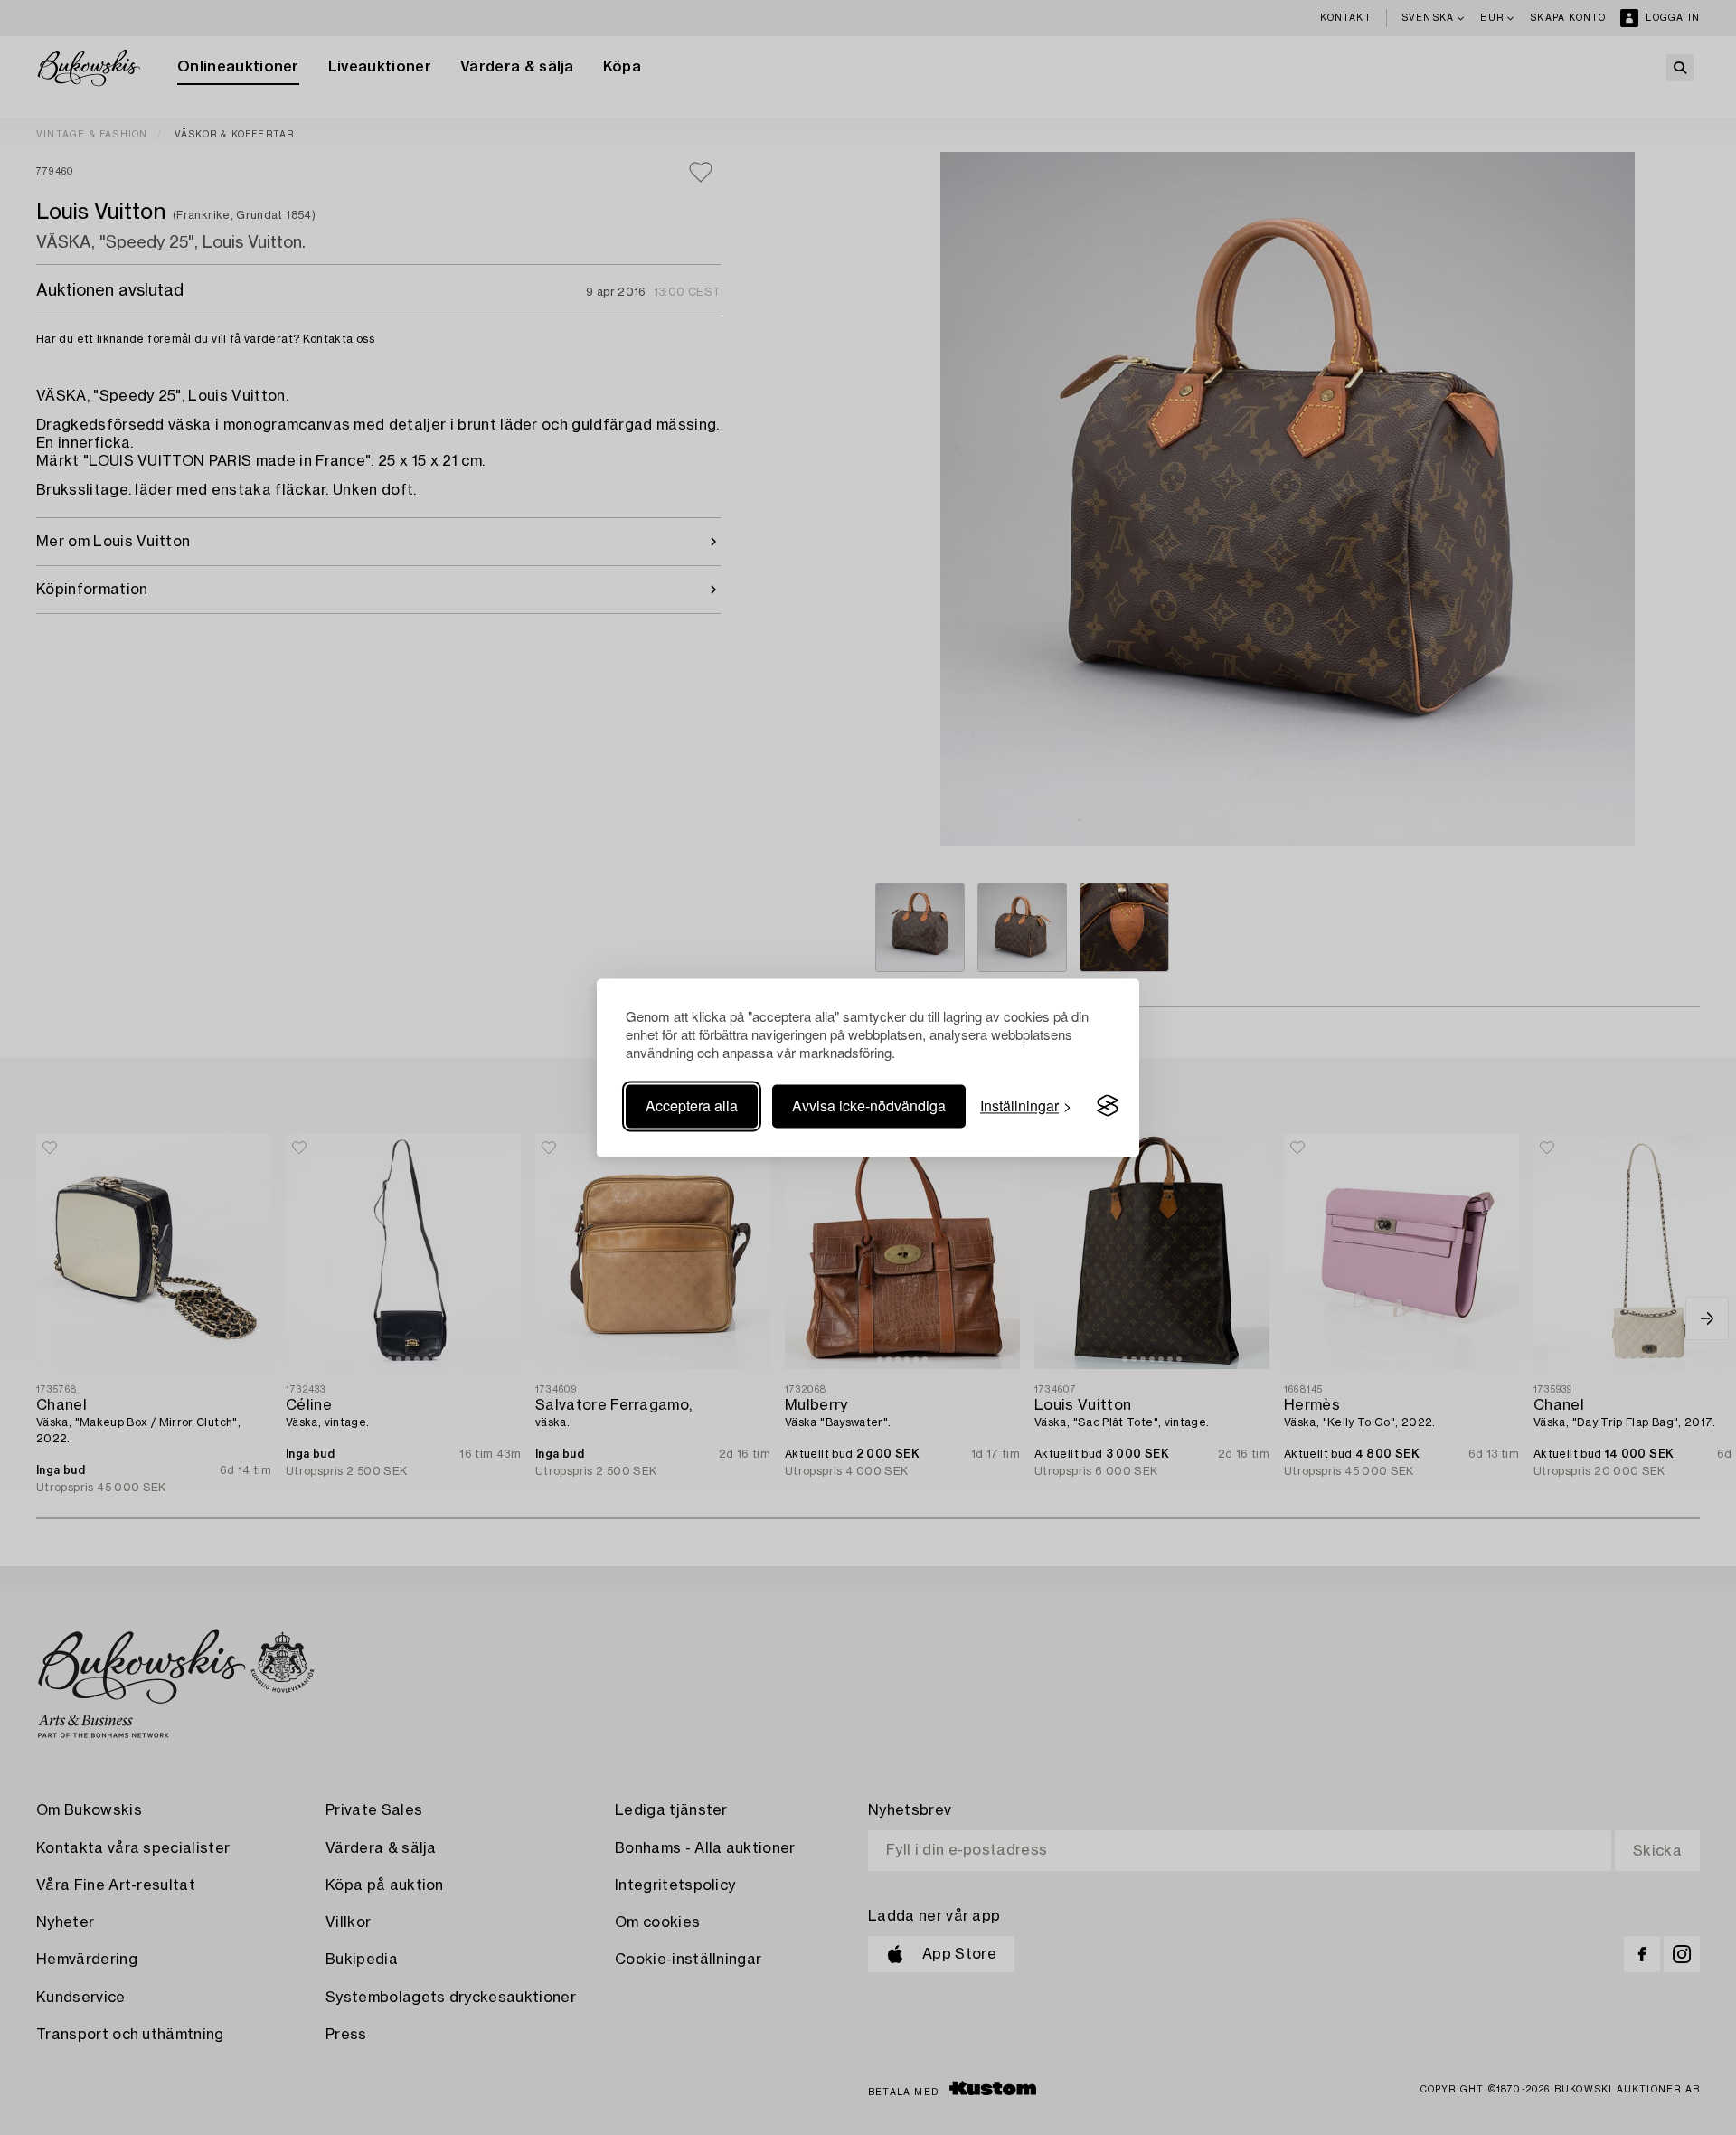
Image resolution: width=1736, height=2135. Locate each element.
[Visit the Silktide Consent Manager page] (1108, 1106)
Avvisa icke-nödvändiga (869, 1105)
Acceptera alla (692, 1105)
